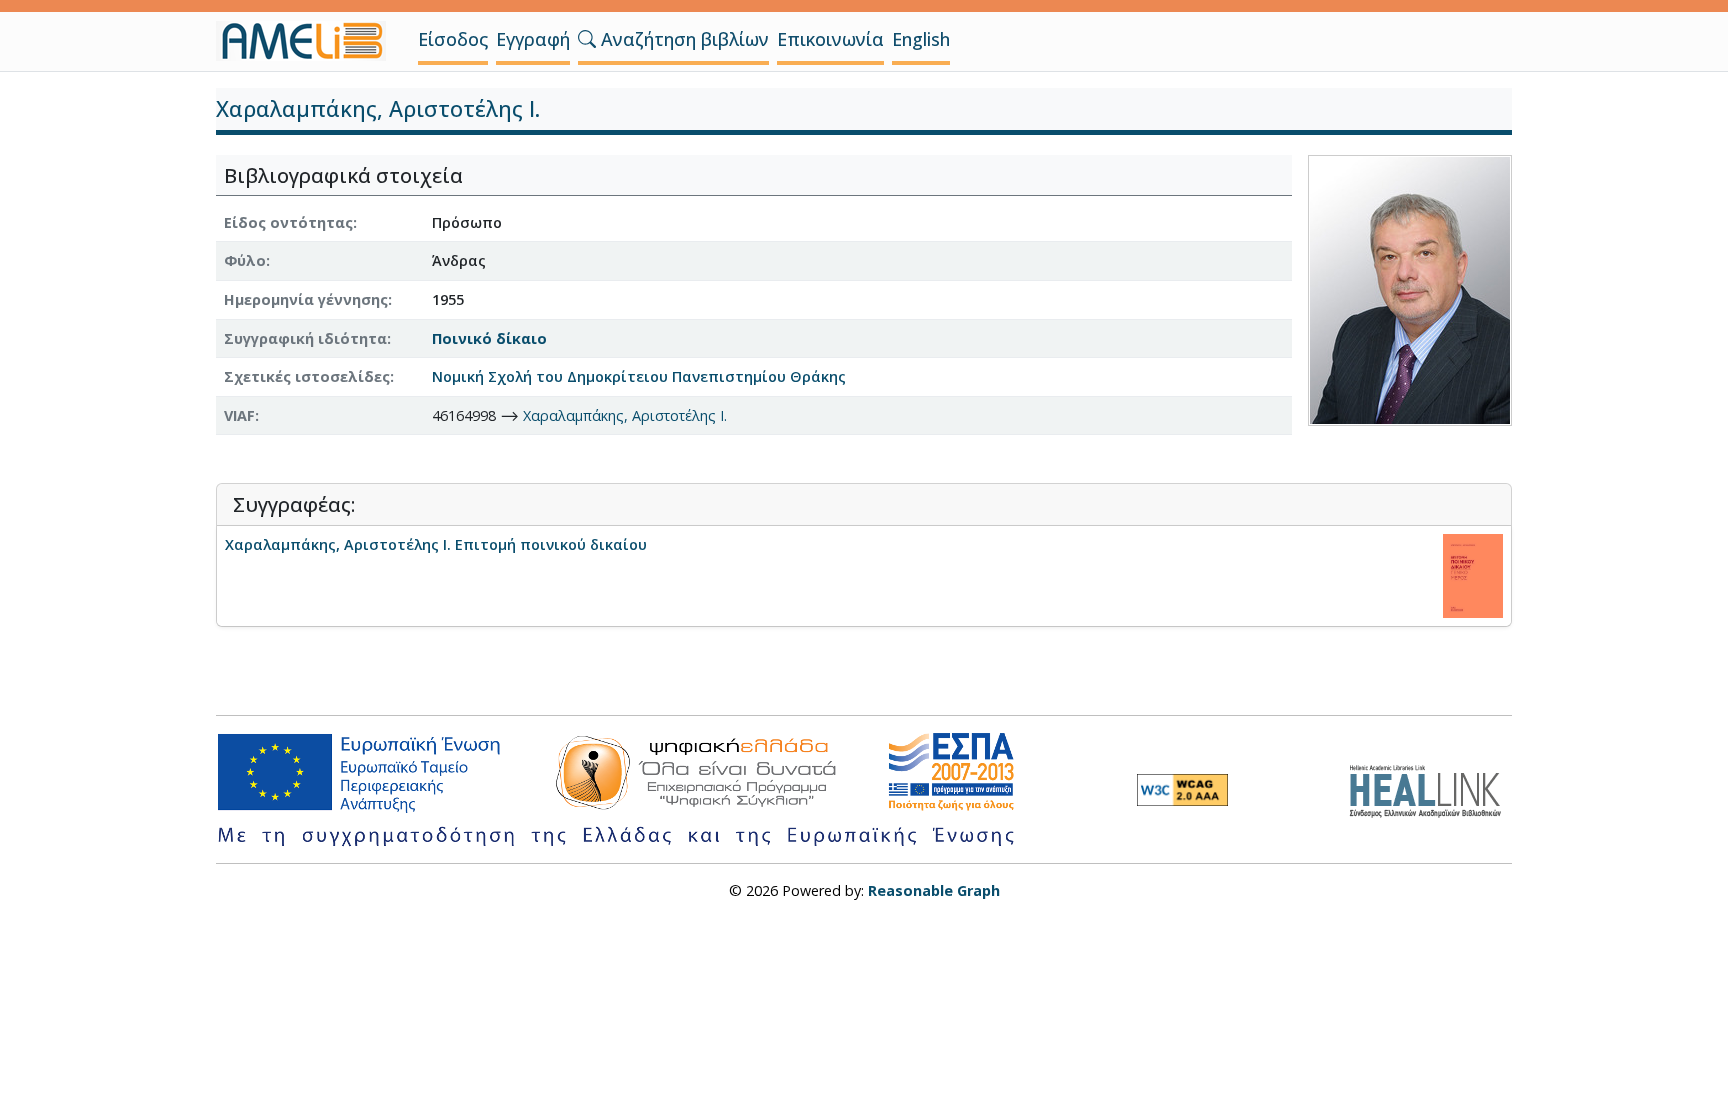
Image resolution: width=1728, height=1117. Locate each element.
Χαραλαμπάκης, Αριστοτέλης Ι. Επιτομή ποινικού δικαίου (436, 544)
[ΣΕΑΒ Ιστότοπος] (1430, 788)
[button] (587, 39)
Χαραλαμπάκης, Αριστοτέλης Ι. (625, 415)
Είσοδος (453, 39)
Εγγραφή (533, 39)
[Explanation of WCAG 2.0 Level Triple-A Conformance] (1182, 790)
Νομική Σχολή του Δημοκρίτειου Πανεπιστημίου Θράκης (639, 376)
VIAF (239, 415)
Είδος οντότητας (288, 222)
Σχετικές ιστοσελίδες (307, 376)
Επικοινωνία (830, 39)
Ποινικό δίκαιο (489, 338)
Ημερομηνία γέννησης (306, 299)
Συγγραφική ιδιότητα (305, 338)
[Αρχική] (309, 41)
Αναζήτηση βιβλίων (682, 39)
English (921, 39)
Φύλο (245, 260)
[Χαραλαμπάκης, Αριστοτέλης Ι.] (1410, 288)
